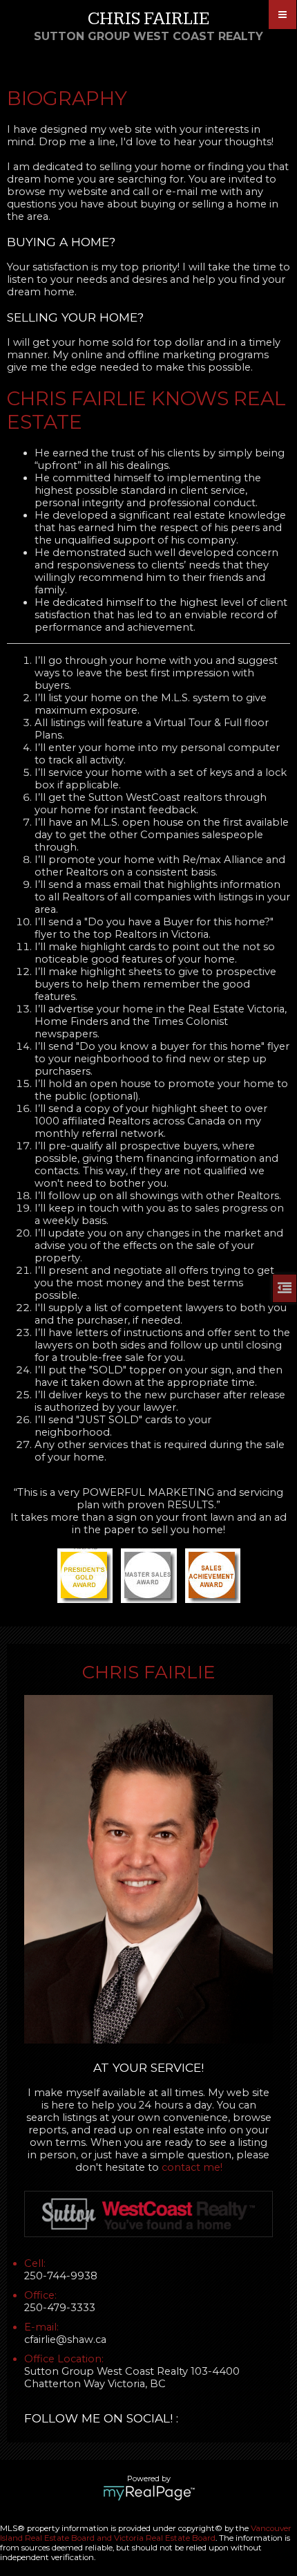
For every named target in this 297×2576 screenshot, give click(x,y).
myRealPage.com (149, 2493)
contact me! (192, 2167)
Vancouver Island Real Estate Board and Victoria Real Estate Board (146, 2533)
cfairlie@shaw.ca (65, 2339)
